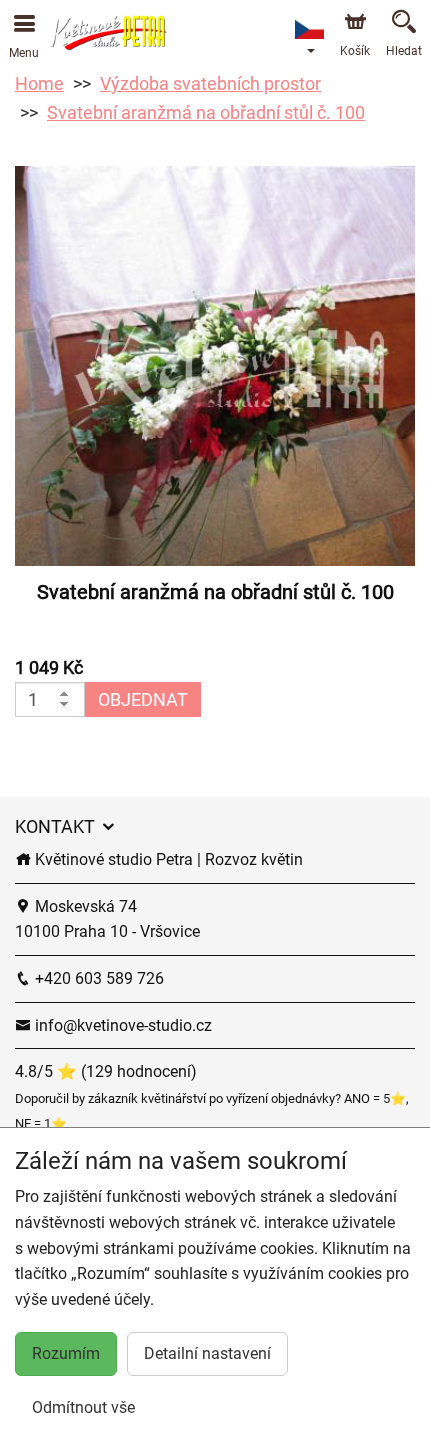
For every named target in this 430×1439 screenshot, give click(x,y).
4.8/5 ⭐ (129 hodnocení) (106, 1071)
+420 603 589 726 (97, 978)
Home (39, 83)
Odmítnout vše (83, 1407)
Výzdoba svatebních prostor (210, 83)
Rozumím (66, 1353)
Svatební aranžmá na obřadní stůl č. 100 (206, 112)
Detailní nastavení (207, 1353)
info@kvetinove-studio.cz (121, 1025)
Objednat (143, 699)
